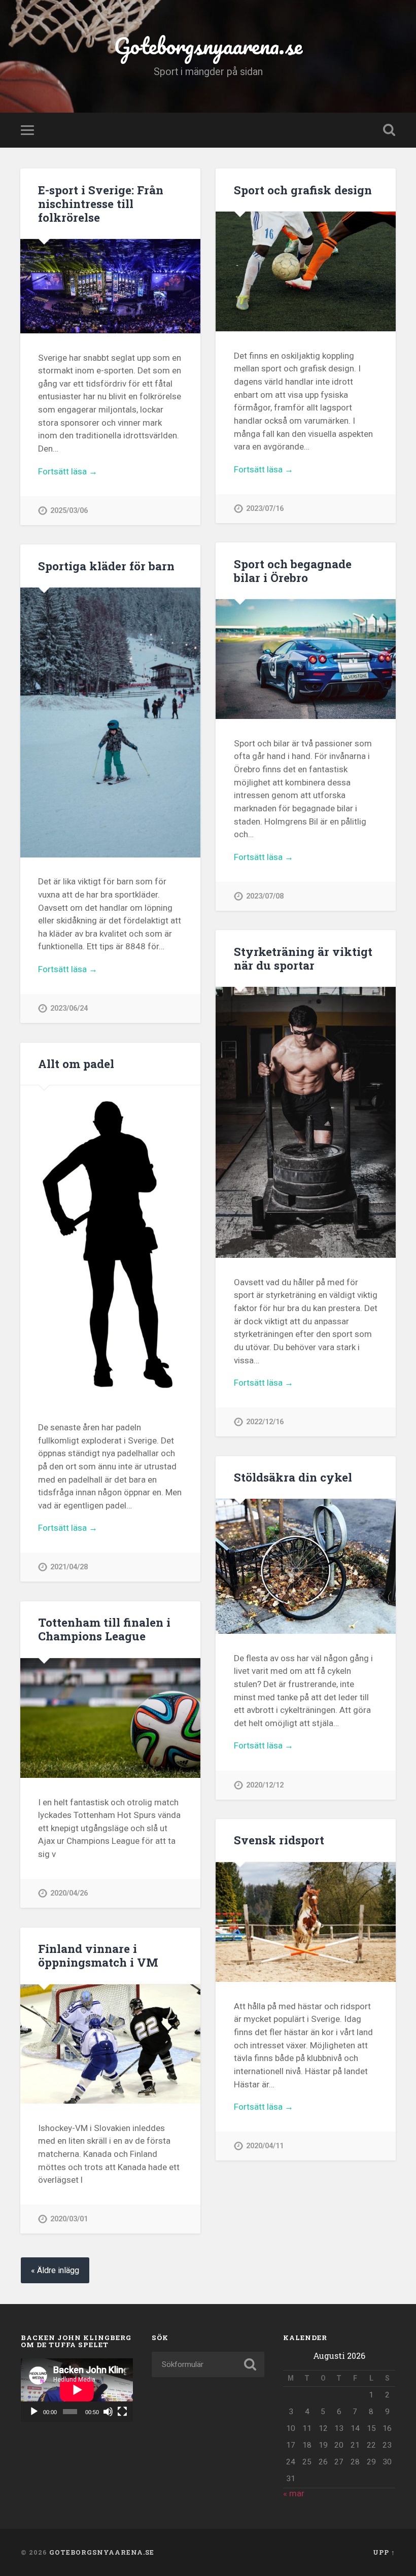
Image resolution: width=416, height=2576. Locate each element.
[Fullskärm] (122, 2412)
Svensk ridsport (279, 1840)
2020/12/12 (265, 1785)
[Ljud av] (108, 2412)
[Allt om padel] (110, 1244)
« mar (294, 2493)
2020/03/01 (69, 2219)
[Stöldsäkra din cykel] (306, 1566)
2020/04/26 (69, 1893)
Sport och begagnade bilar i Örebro (293, 571)
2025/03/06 (69, 511)
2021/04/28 (69, 1567)
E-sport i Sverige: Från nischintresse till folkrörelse (101, 203)
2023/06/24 (69, 1008)
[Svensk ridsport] (306, 1922)
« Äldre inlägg (55, 2270)
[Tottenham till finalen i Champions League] (110, 1718)
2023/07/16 (265, 509)
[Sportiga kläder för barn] (110, 723)
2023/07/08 (265, 896)
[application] (77, 2390)
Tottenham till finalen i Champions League (104, 1629)
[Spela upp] (34, 2412)
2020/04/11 (265, 2146)
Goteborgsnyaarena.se (208, 45)
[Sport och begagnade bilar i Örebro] (306, 659)
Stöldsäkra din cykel (293, 1477)
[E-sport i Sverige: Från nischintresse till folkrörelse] (110, 286)
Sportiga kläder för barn (106, 566)
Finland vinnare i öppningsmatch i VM (98, 1955)
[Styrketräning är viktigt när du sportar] (306, 1122)
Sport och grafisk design (303, 190)
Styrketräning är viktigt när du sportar (303, 958)
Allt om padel (76, 1063)
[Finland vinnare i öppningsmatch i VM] (110, 2044)
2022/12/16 (265, 1422)
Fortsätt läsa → (68, 471)
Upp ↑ (384, 2552)
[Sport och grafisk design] (306, 271)
